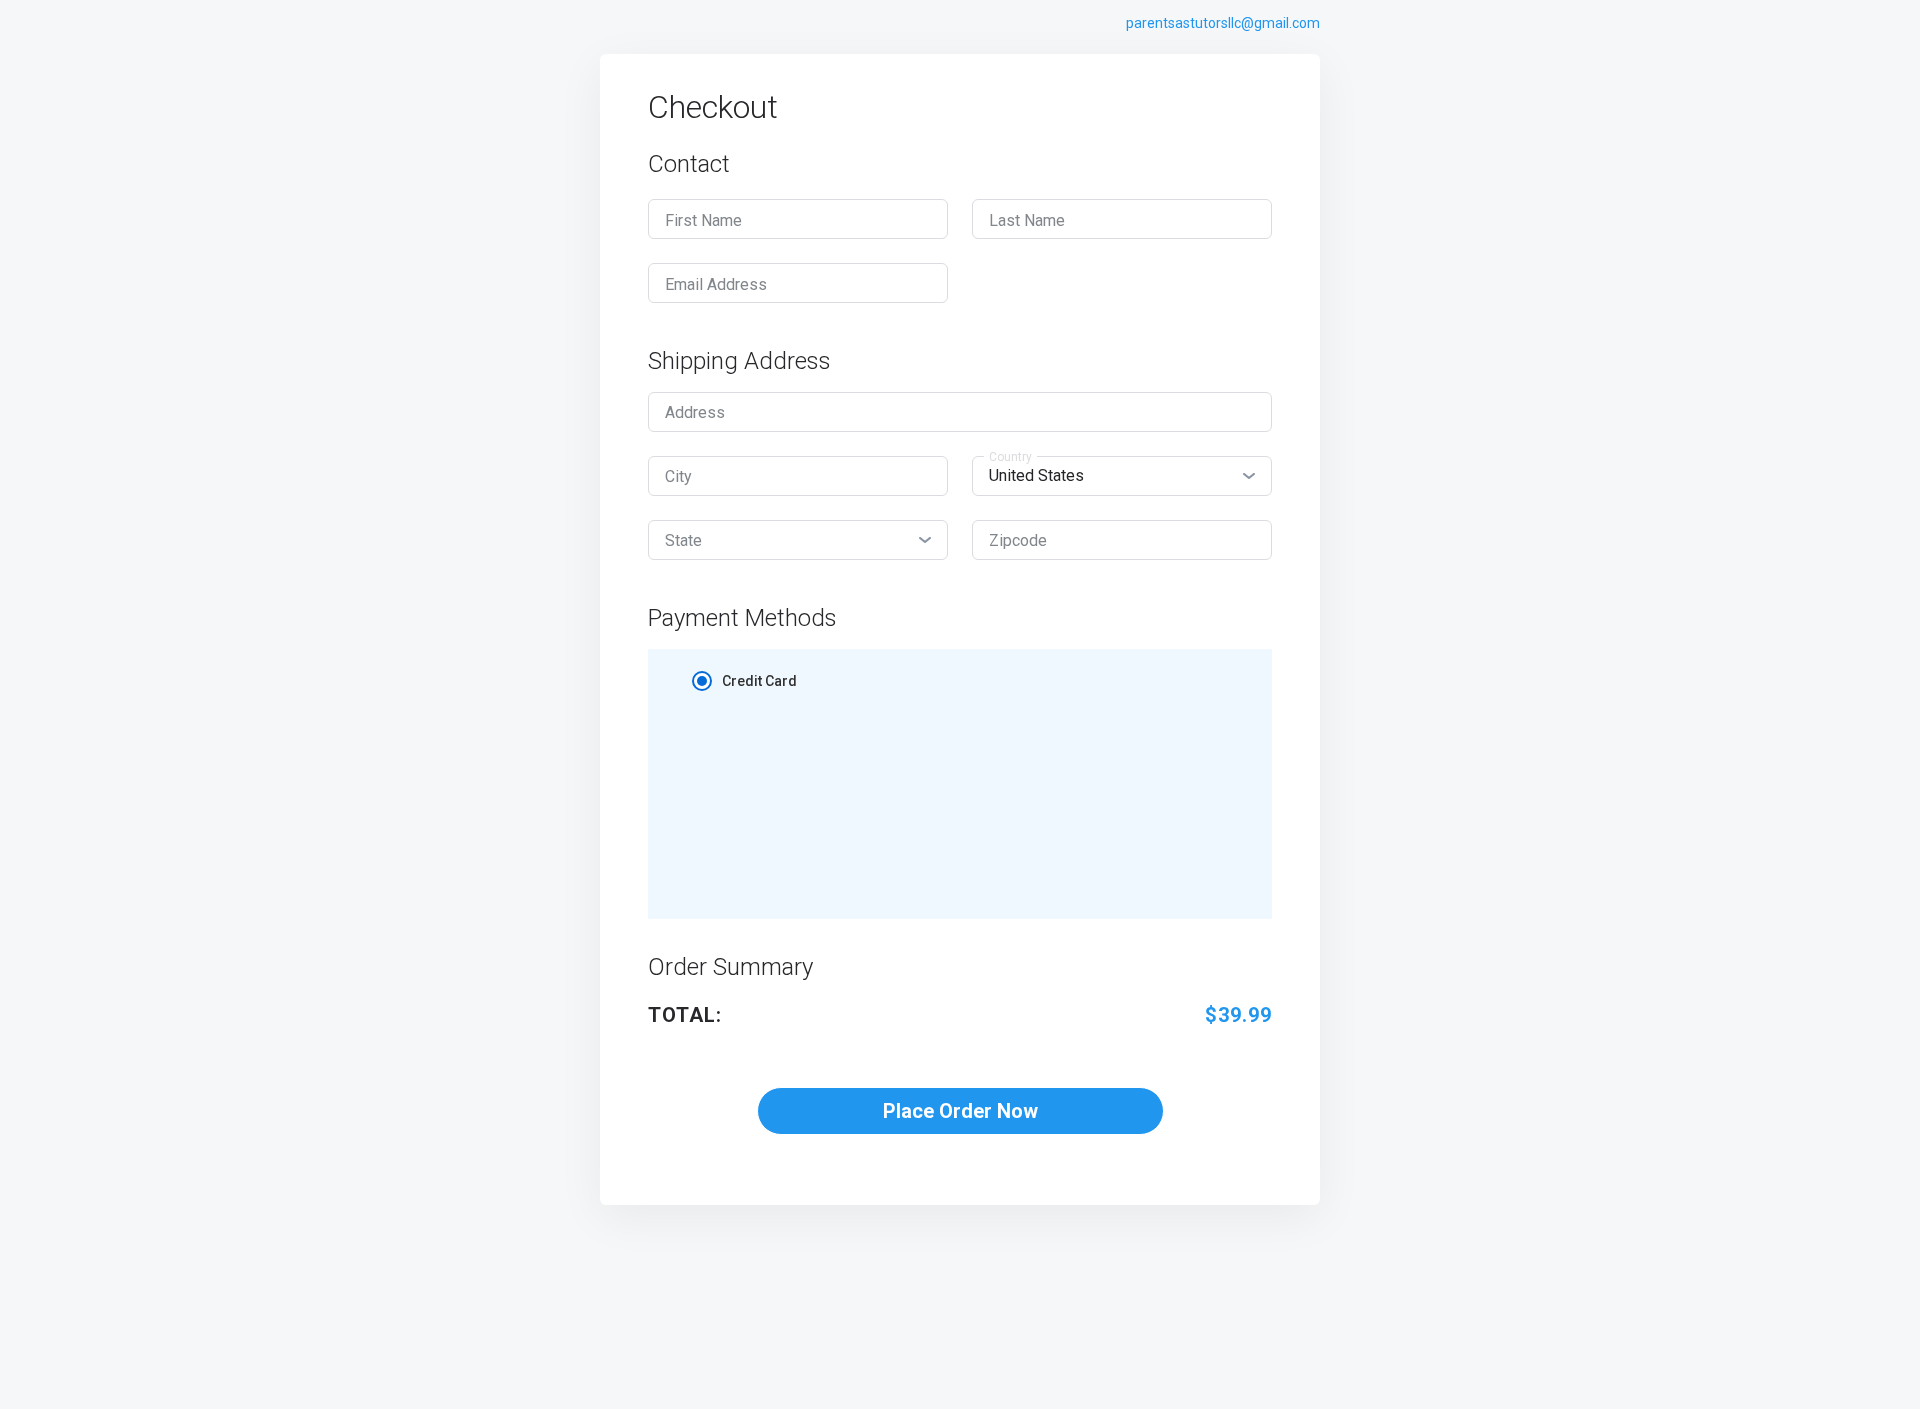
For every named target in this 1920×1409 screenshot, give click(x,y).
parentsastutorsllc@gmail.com (1223, 23)
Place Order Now (960, 1111)
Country (1010, 457)
